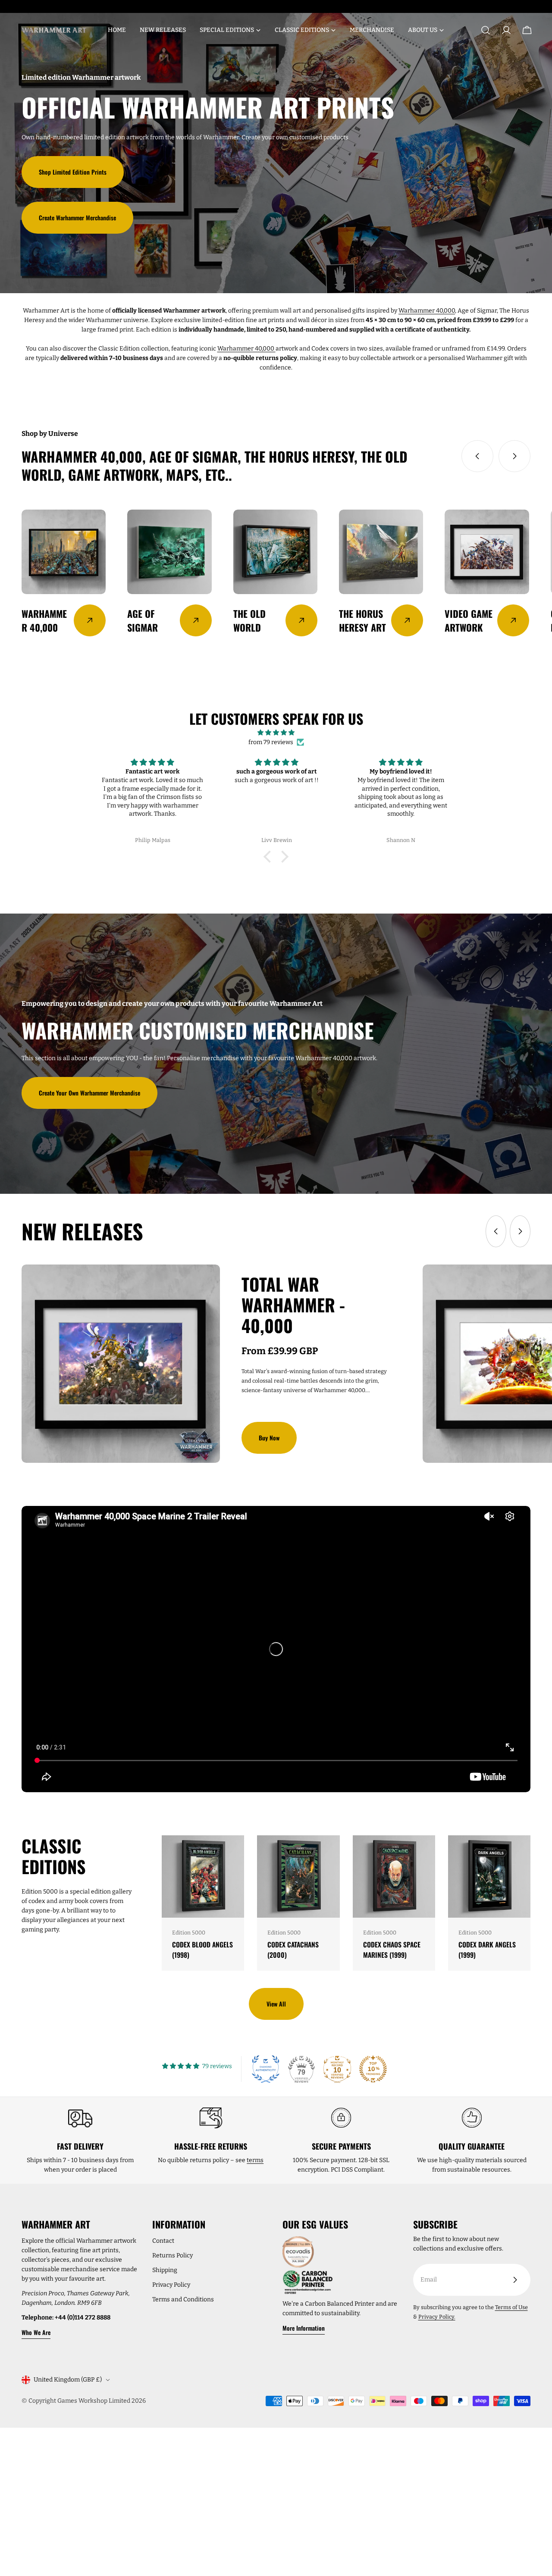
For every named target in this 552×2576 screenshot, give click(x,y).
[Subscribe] (515, 2280)
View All (276, 2004)
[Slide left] (477, 456)
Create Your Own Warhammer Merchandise (89, 1093)
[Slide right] (514, 456)
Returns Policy (172, 2255)
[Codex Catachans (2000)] (298, 1876)
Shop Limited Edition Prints (73, 172)
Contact (163, 2241)
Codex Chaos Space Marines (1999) (392, 1950)
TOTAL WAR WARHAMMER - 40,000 (293, 1305)
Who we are (36, 2332)
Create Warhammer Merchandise (77, 218)
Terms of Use (511, 2307)
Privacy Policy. (437, 2317)
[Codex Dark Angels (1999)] (489, 1876)
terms (255, 2160)
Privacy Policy (171, 2285)
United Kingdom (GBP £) (68, 2380)
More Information (304, 2328)
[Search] (486, 30)
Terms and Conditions (183, 2299)
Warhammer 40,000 (427, 311)
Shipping (165, 2270)
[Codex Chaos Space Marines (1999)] (394, 1876)
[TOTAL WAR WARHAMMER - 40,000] (121, 1364)
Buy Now (269, 1438)
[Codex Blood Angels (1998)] (203, 1876)
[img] (276, 733)
